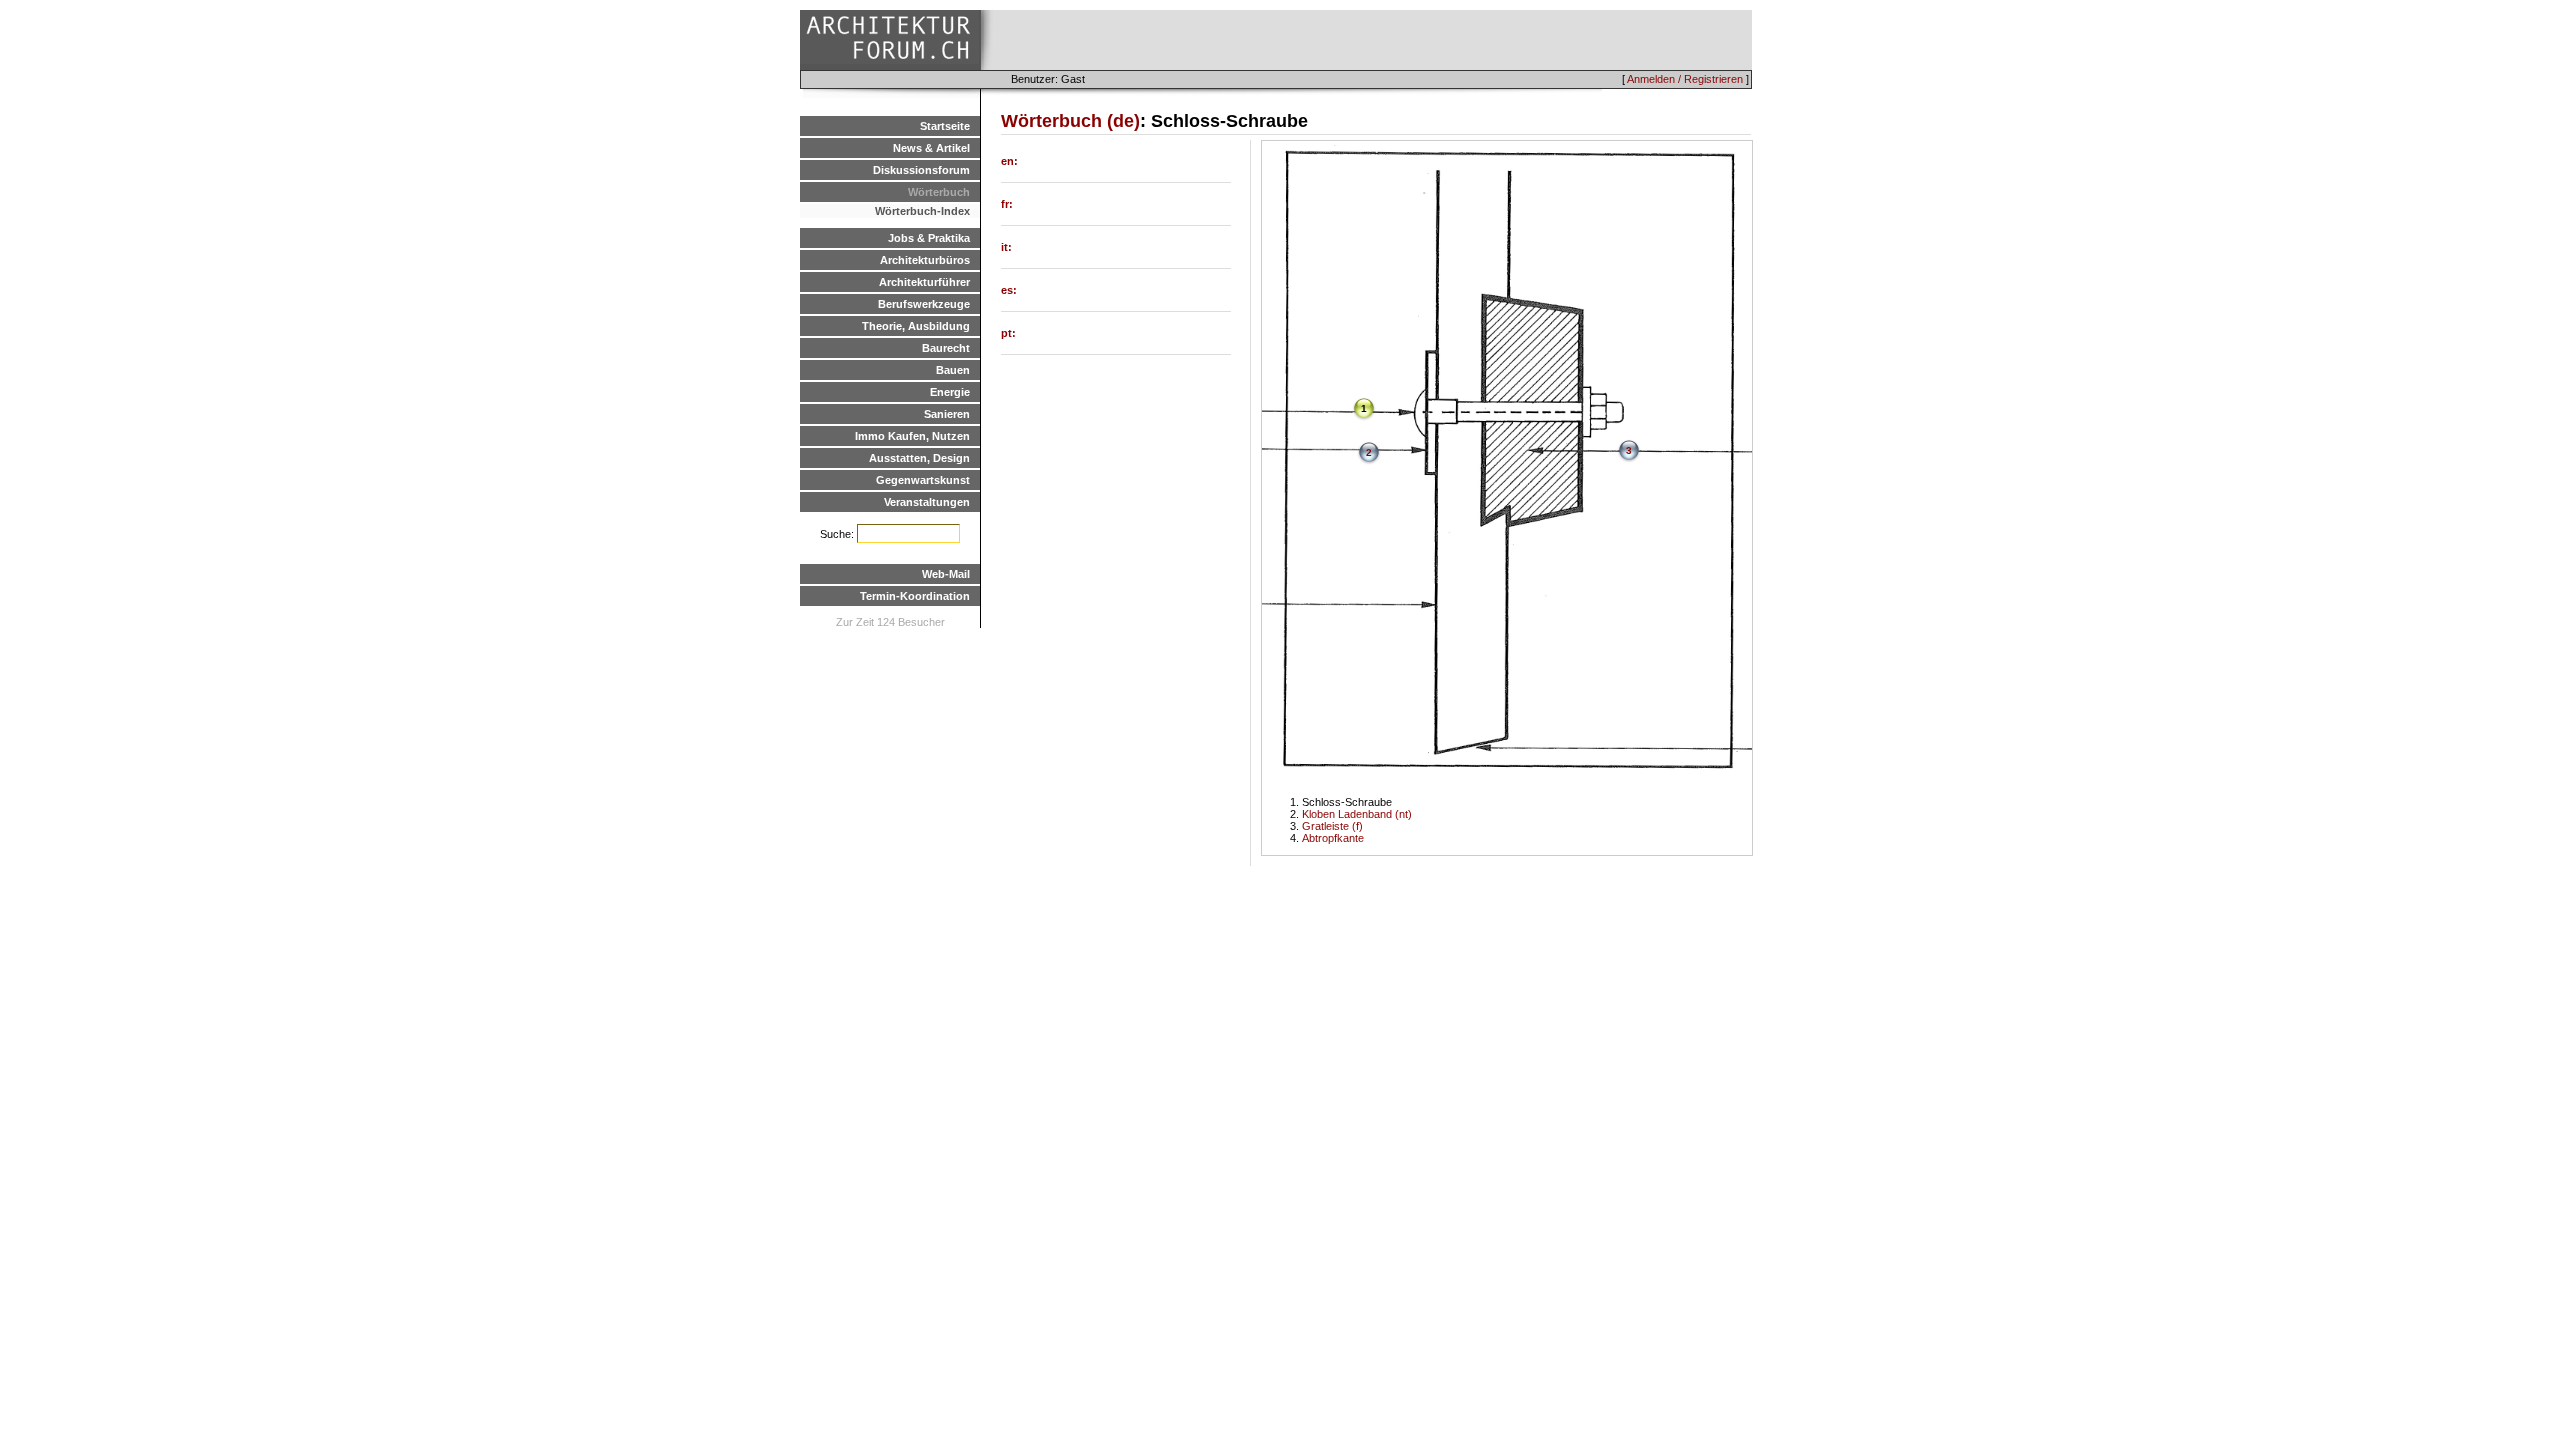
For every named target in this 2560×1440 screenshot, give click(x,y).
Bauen (953, 370)
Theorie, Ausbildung (916, 326)
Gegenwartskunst (923, 480)
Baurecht (946, 348)
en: (1009, 161)
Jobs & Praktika (929, 238)
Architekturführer (924, 282)
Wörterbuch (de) (1070, 121)
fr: (1007, 204)
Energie (950, 392)
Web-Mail (946, 574)
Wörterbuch (939, 192)
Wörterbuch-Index (922, 211)
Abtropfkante (1333, 838)
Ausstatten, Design (919, 458)
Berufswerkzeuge (924, 304)
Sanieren (947, 414)
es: (1009, 290)
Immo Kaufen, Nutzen (912, 436)
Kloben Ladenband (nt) (1357, 814)
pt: (1008, 333)
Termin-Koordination (915, 596)
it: (1006, 247)
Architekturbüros (925, 260)
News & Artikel (931, 148)
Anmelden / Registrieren (1685, 79)
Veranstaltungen (927, 502)
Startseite (945, 126)
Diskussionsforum (921, 170)
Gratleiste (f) (1332, 826)
